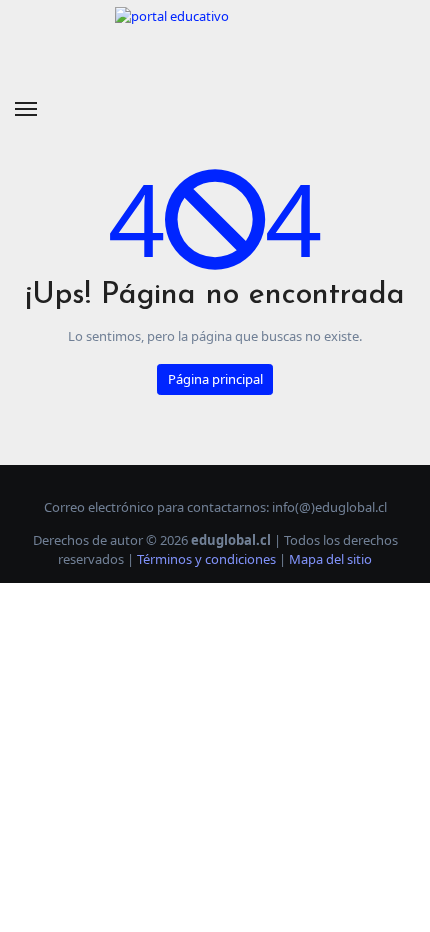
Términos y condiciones (206, 559)
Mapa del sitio (330, 559)
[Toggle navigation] (26, 109)
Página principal (215, 379)
